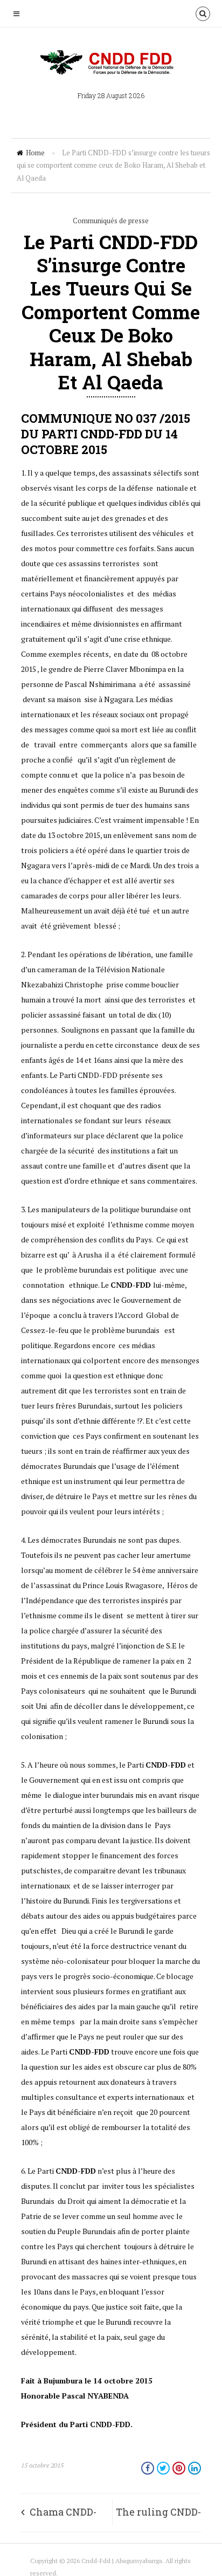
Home (35, 153)
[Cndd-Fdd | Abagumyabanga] (111, 63)
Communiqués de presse (111, 221)
